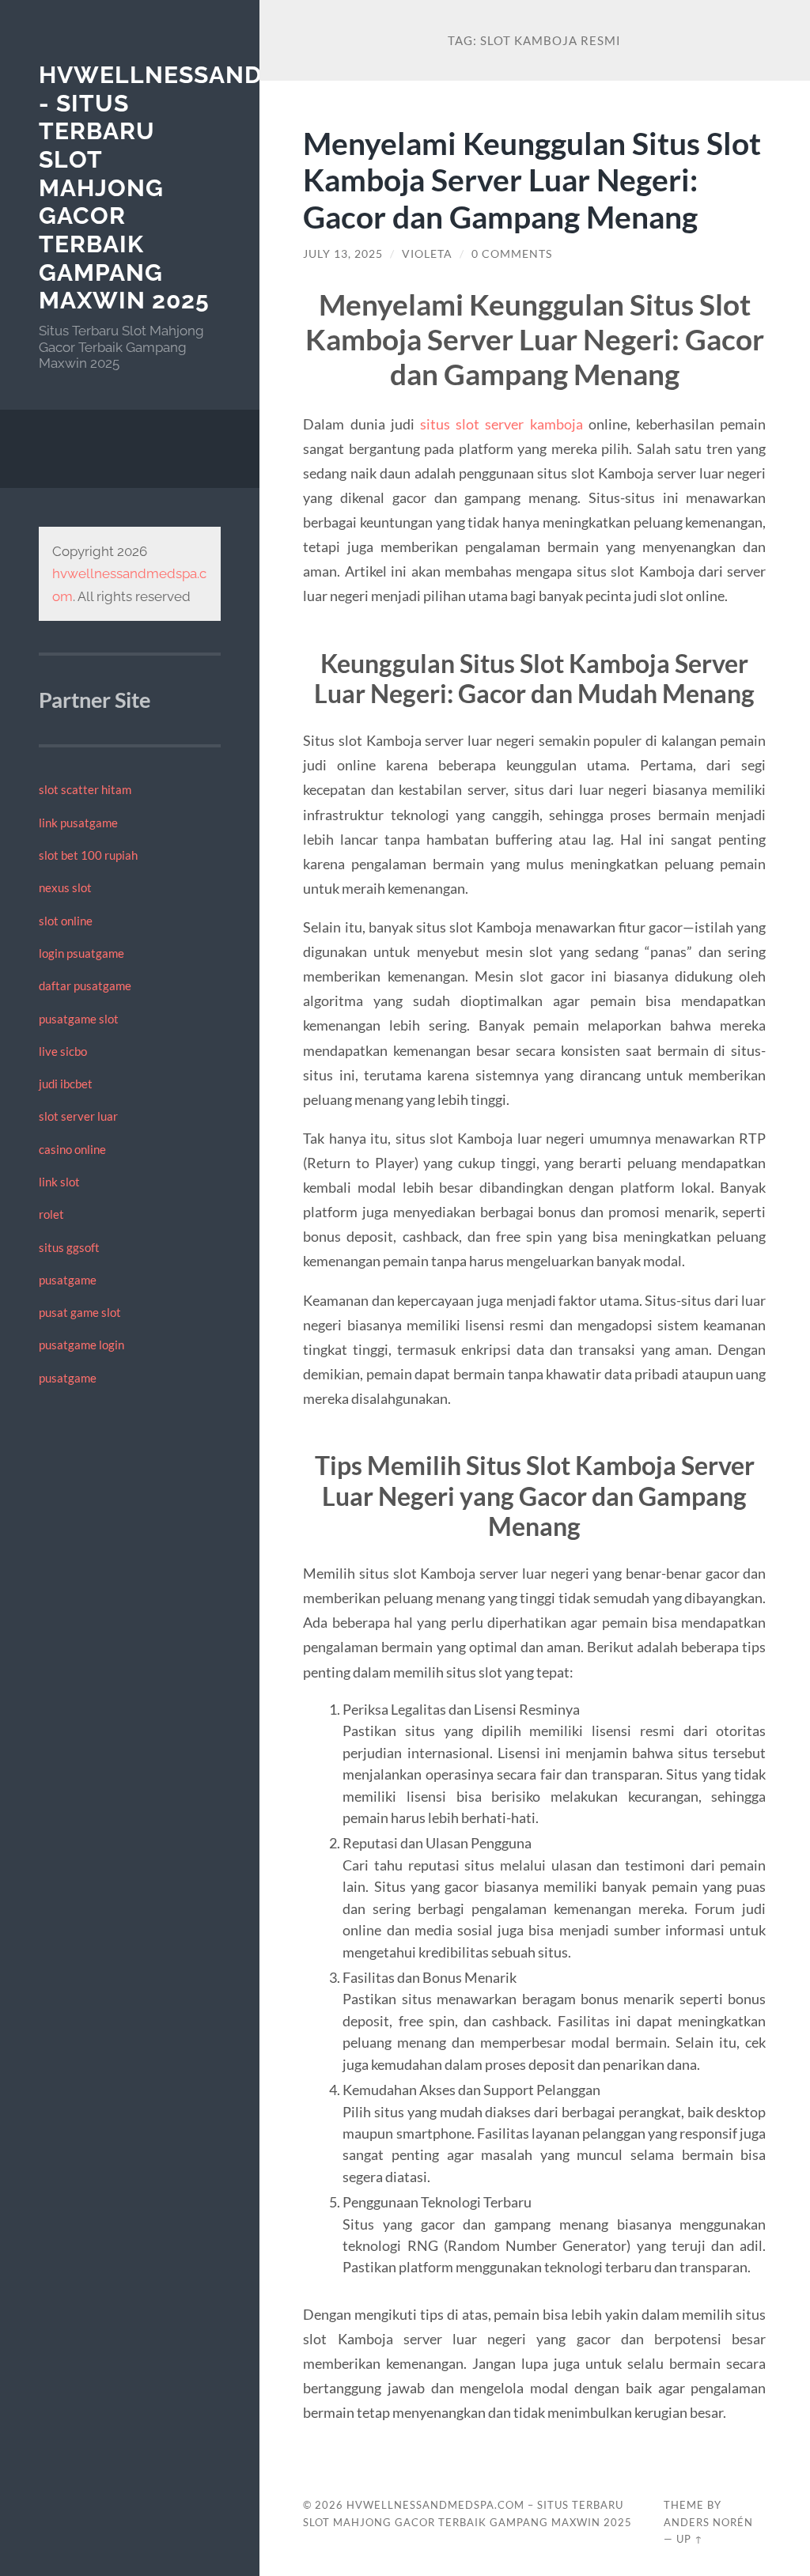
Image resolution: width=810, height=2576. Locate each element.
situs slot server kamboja (502, 424)
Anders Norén (708, 2522)
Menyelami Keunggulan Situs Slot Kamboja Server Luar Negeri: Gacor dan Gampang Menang (532, 180)
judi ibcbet (66, 1084)
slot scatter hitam (85, 789)
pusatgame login (81, 1345)
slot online (66, 921)
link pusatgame (78, 823)
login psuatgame (81, 953)
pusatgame (68, 1280)
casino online (72, 1149)
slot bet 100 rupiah (88, 855)
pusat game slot (80, 1312)
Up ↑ (690, 2539)
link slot (59, 1182)
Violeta (427, 254)
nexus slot (65, 887)
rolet (51, 1214)
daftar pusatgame (85, 985)
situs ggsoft (69, 1247)
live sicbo (63, 1051)
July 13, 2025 (343, 254)
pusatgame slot (79, 1019)
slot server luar (78, 1116)
